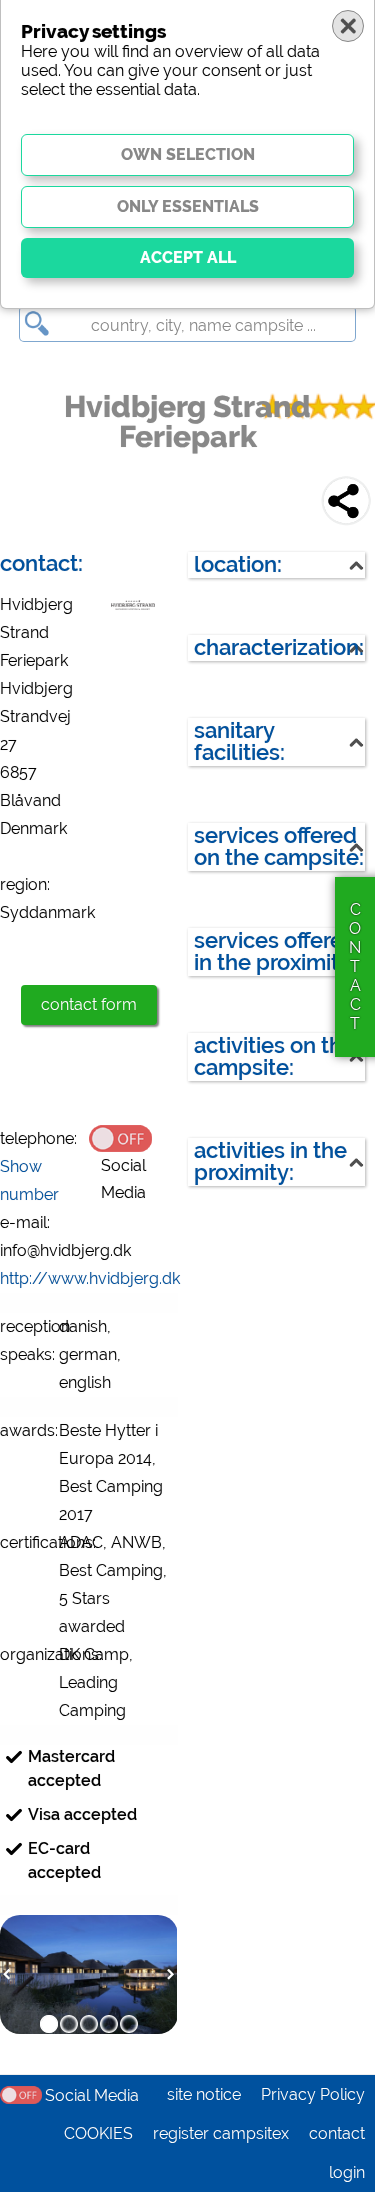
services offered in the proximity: (275, 951)
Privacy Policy (313, 2094)
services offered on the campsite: (279, 846)
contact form (89, 1004)
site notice (204, 2094)
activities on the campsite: (274, 1056)
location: (238, 564)
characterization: (279, 647)
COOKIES (98, 2133)
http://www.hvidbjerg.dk (90, 1278)
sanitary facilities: (239, 741)
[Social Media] (133, 1137)
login (347, 2172)
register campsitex (221, 2133)
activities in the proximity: (270, 1161)
